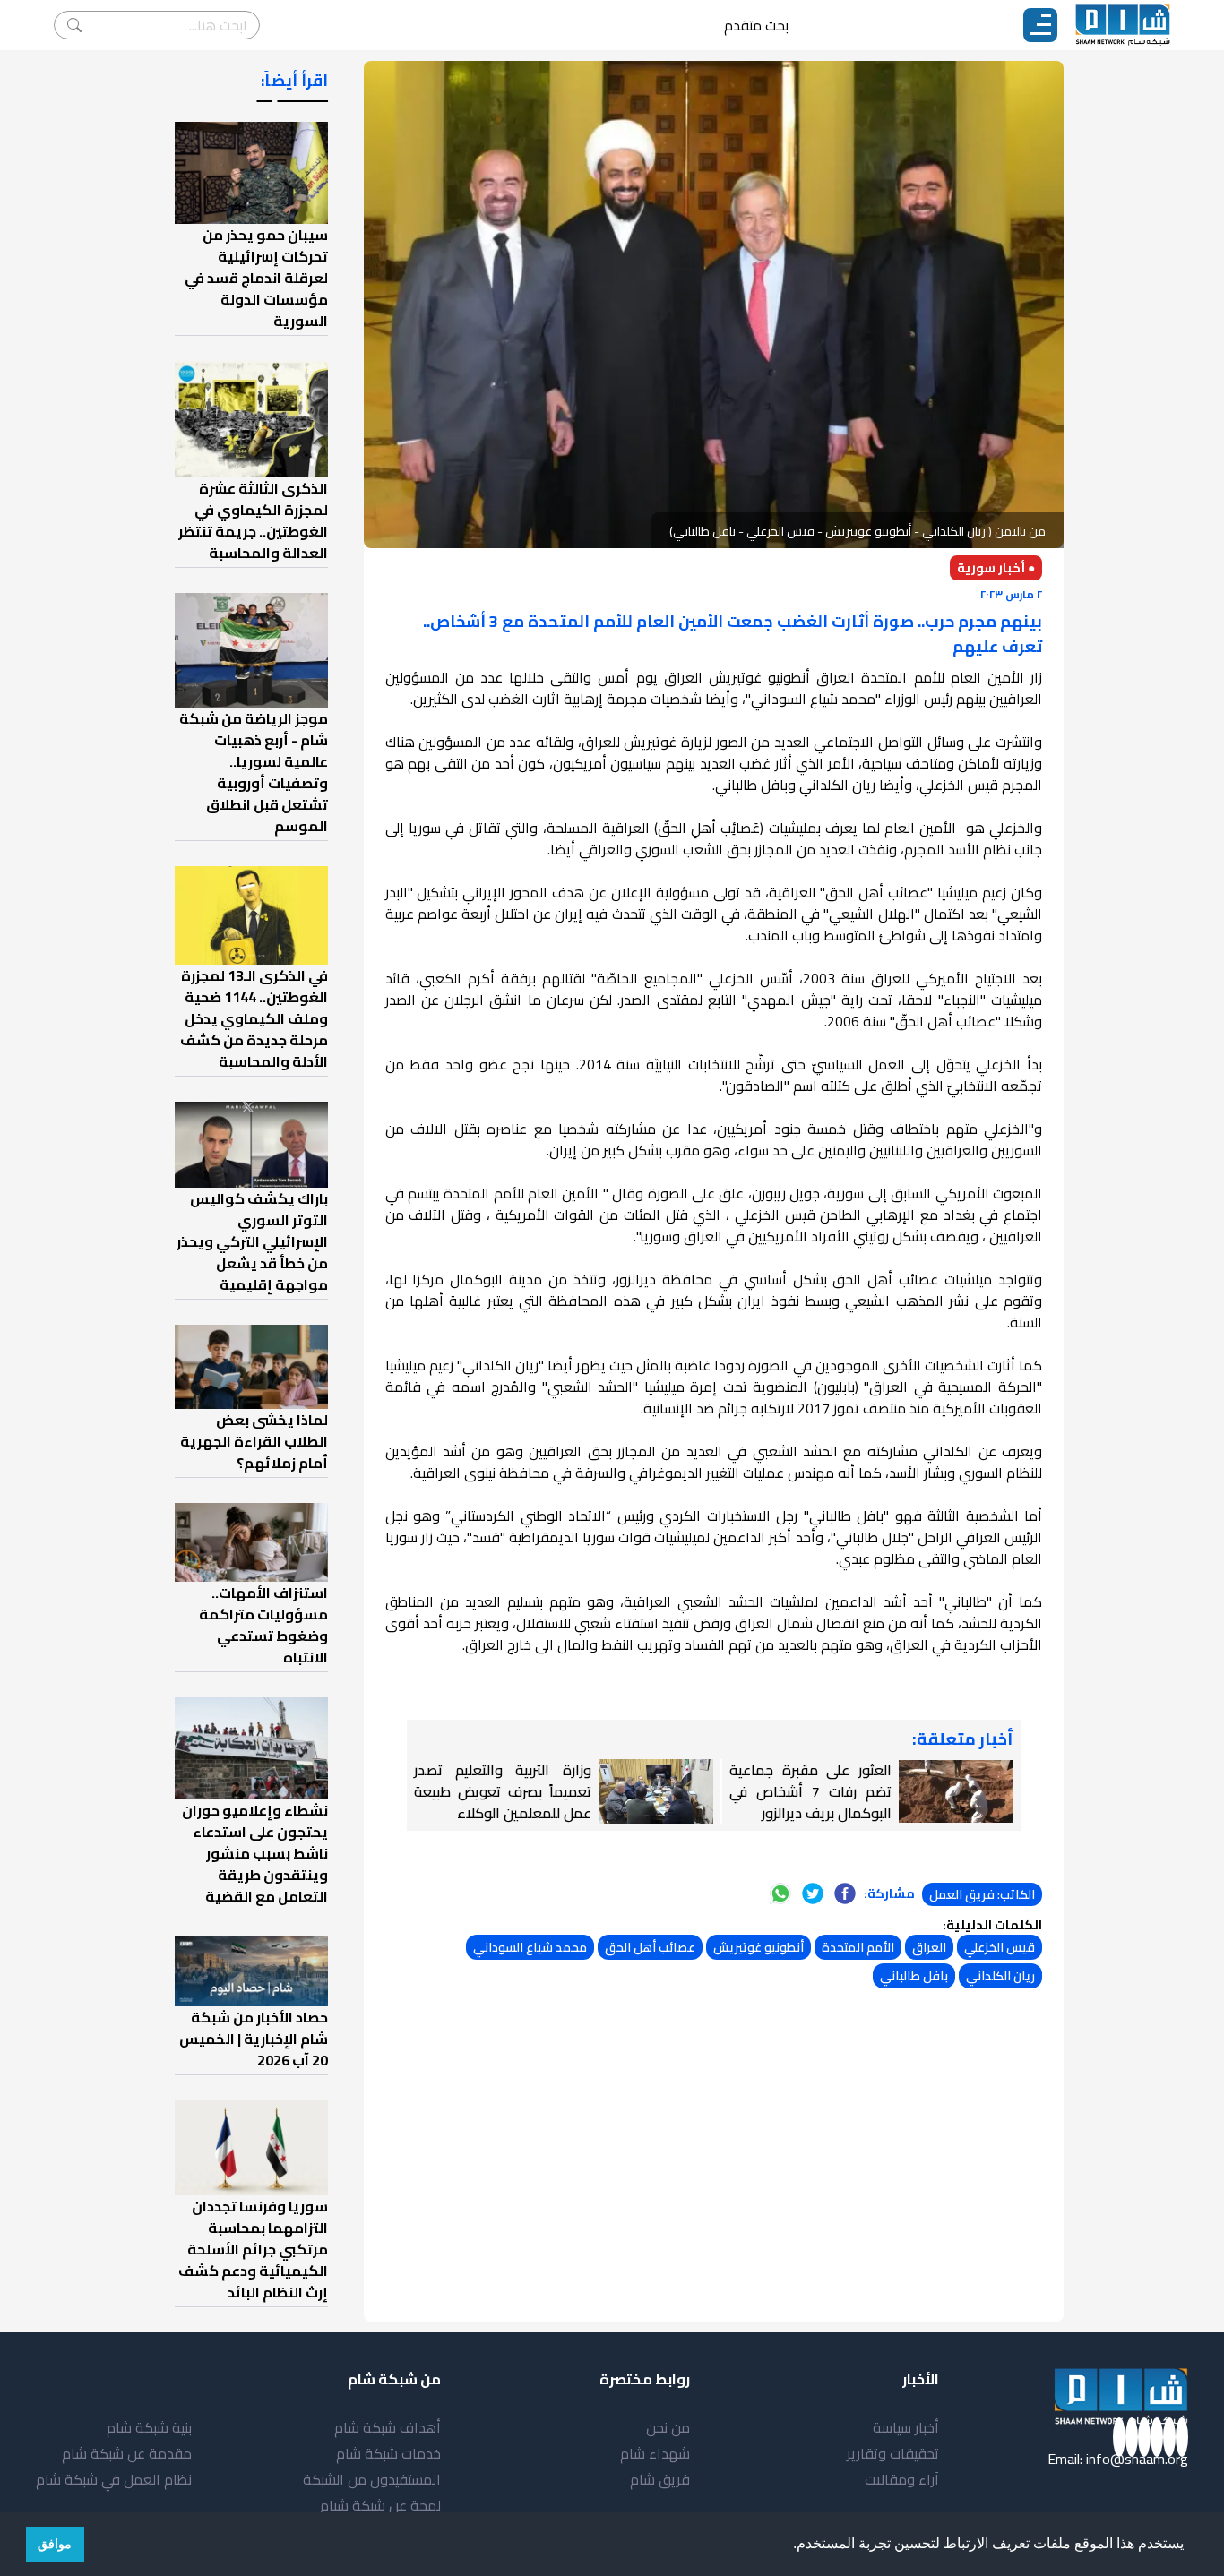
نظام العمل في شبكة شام (114, 2479)
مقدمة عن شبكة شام (127, 2453)
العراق (929, 1947)
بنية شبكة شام (149, 2427)
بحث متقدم (756, 25)
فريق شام (660, 2479)
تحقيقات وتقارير (893, 2453)
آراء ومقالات (902, 2479)
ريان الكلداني (1000, 1976)
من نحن (668, 2427)
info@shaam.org (1137, 2459)
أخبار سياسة (906, 2427)
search (74, 25)
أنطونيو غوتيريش (759, 1947)
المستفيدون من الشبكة (372, 2479)
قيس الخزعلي (1000, 1947)
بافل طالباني (914, 1976)
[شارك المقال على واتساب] (780, 1893)
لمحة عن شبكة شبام (380, 2505)
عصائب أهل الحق (650, 1947)
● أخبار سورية (996, 568)
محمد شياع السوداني (530, 1947)
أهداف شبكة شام (388, 2427)
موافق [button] (55, 2544)
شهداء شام (655, 2453)
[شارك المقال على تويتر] (813, 1893)
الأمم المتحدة (858, 1947)
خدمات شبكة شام (388, 2453)
